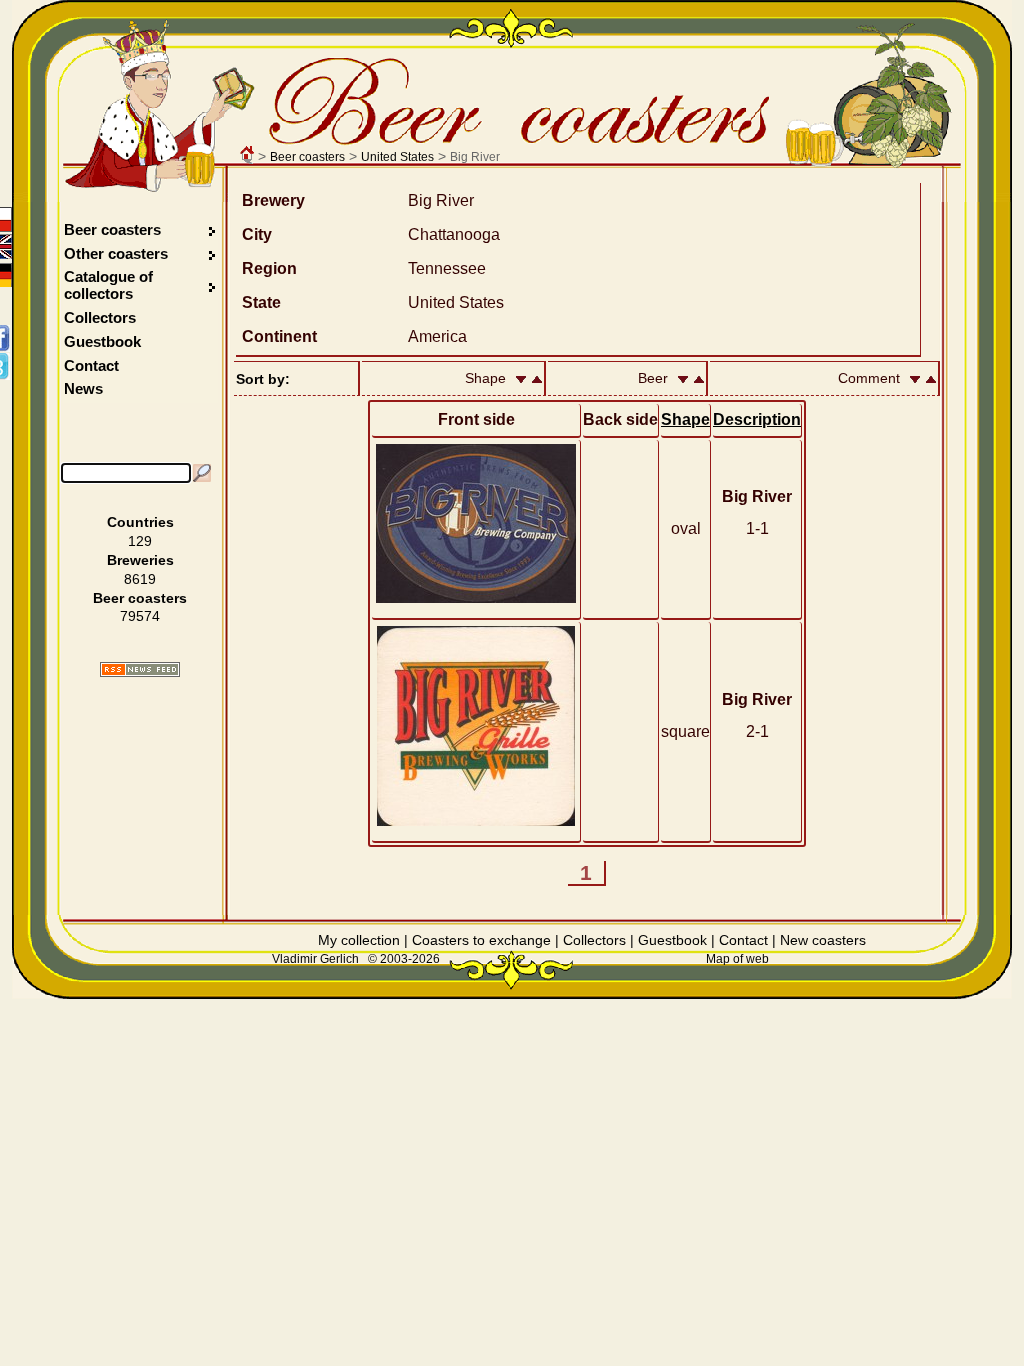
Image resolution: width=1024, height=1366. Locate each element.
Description (757, 419)
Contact (91, 365)
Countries (140, 522)
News (83, 388)
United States (397, 157)
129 (140, 541)
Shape (685, 419)
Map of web (737, 959)
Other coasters (118, 253)
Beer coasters (307, 157)
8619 (140, 579)
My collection (359, 940)
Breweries (140, 560)
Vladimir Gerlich (315, 959)
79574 (140, 616)
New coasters (823, 940)
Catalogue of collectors (108, 285)
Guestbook (102, 341)
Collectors (100, 317)
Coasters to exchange (481, 940)
